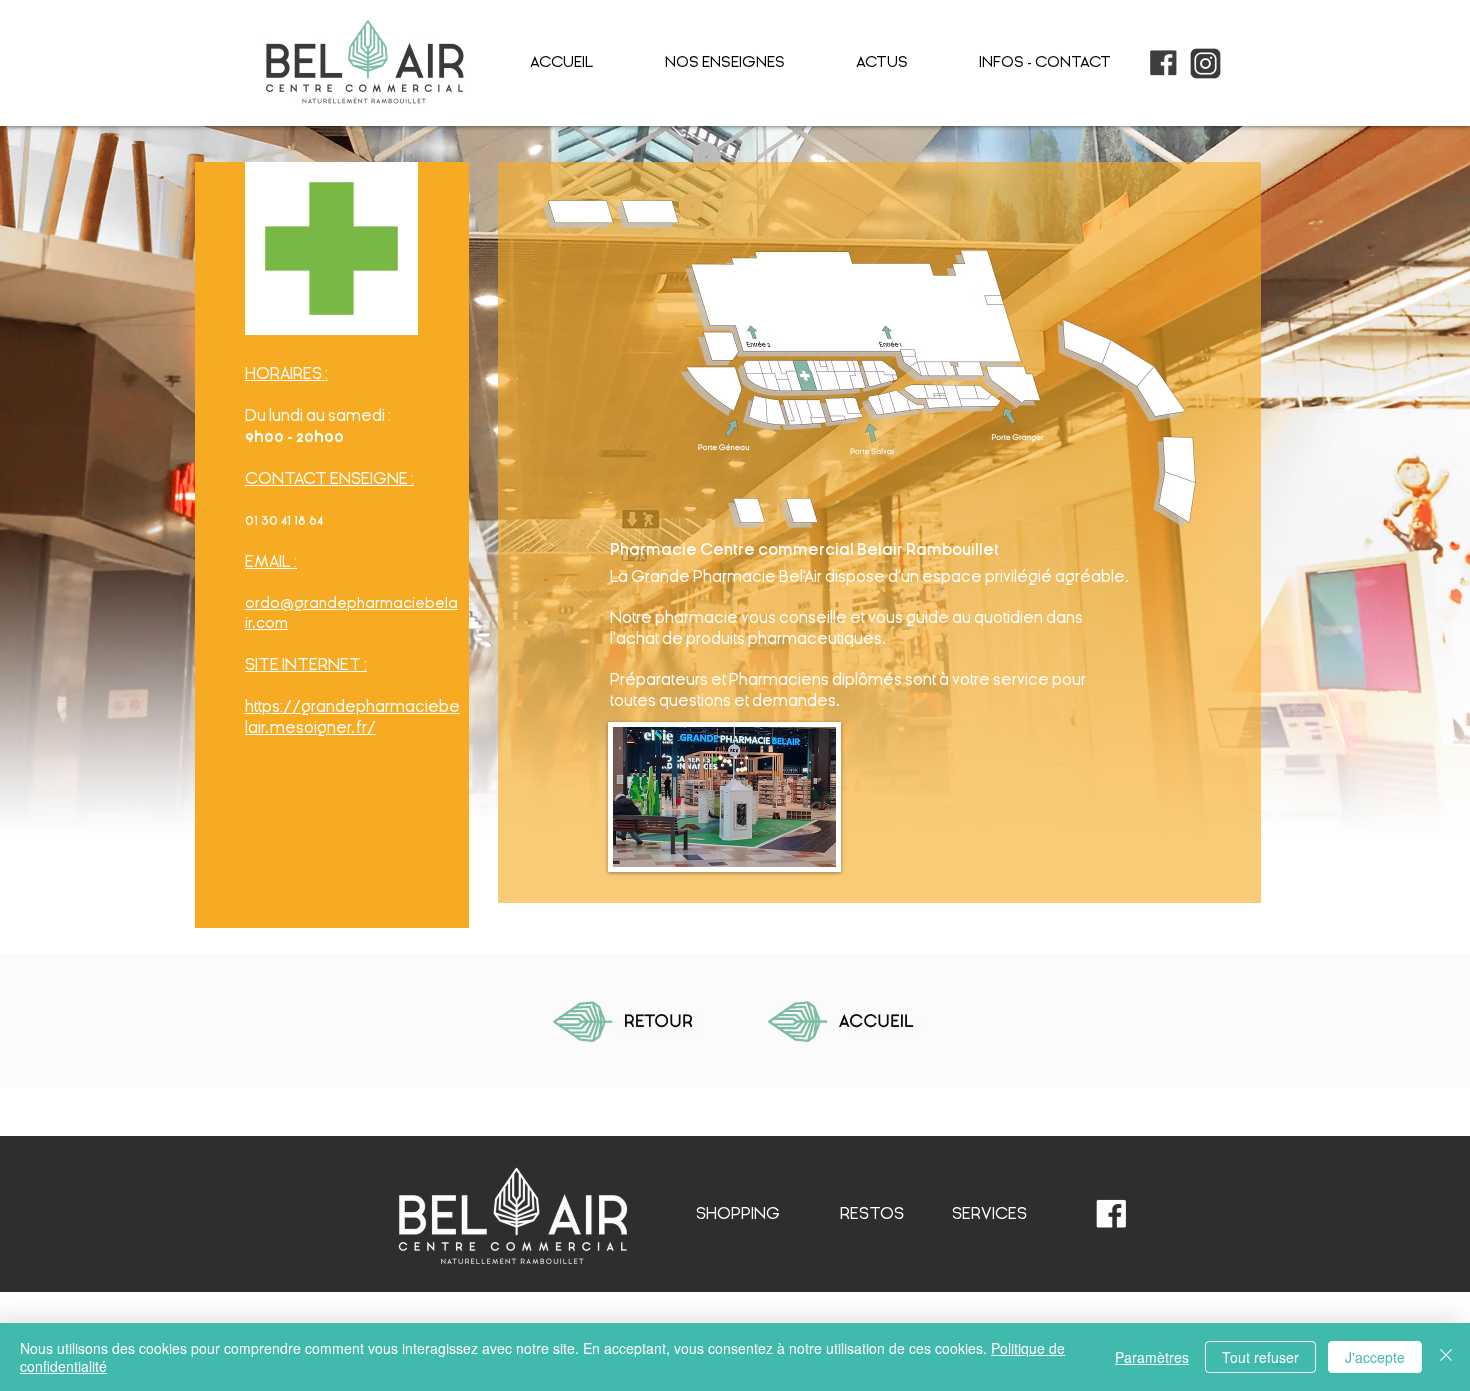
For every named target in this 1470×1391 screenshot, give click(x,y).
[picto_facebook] (1163, 63)
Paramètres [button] (1152, 1357)
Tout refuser (1260, 1357)
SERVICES (989, 1213)
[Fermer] (1446, 1357)
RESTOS (872, 1213)
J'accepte (1375, 1357)
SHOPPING (738, 1213)
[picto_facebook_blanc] (1111, 1214)
